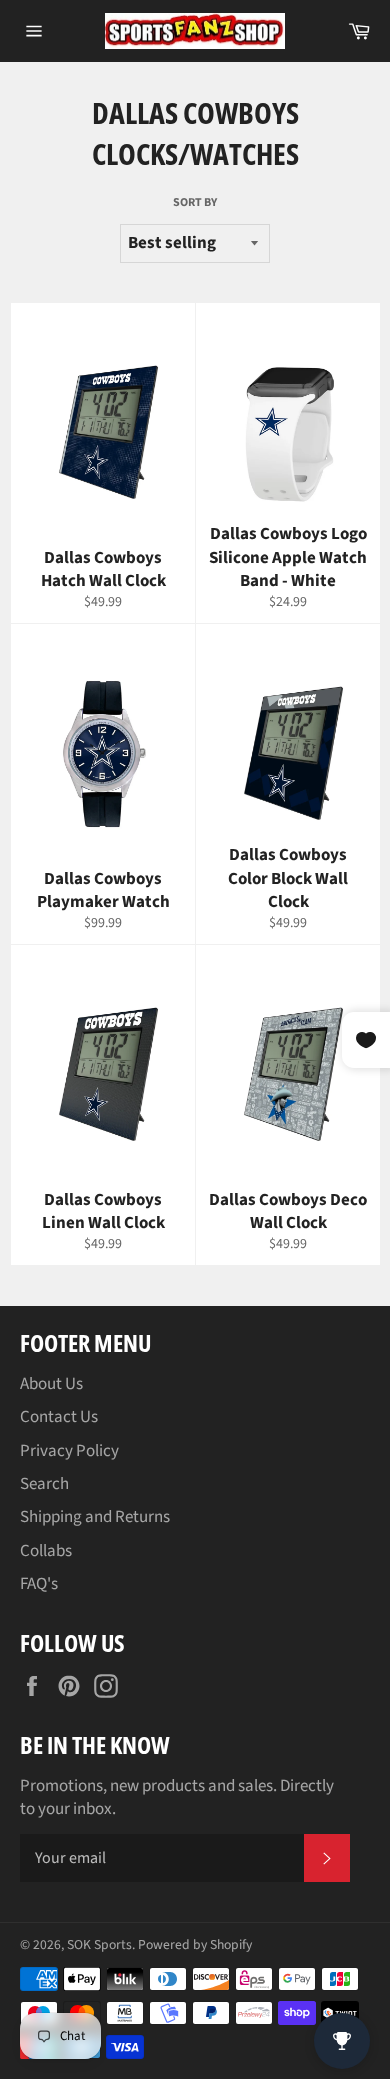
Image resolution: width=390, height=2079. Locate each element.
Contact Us (59, 1417)
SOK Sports (99, 1944)
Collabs (46, 1551)
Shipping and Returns (95, 1517)
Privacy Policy (69, 1451)
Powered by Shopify (195, 1944)
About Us (51, 1384)
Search (44, 1484)
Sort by (195, 203)
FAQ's (39, 1584)
